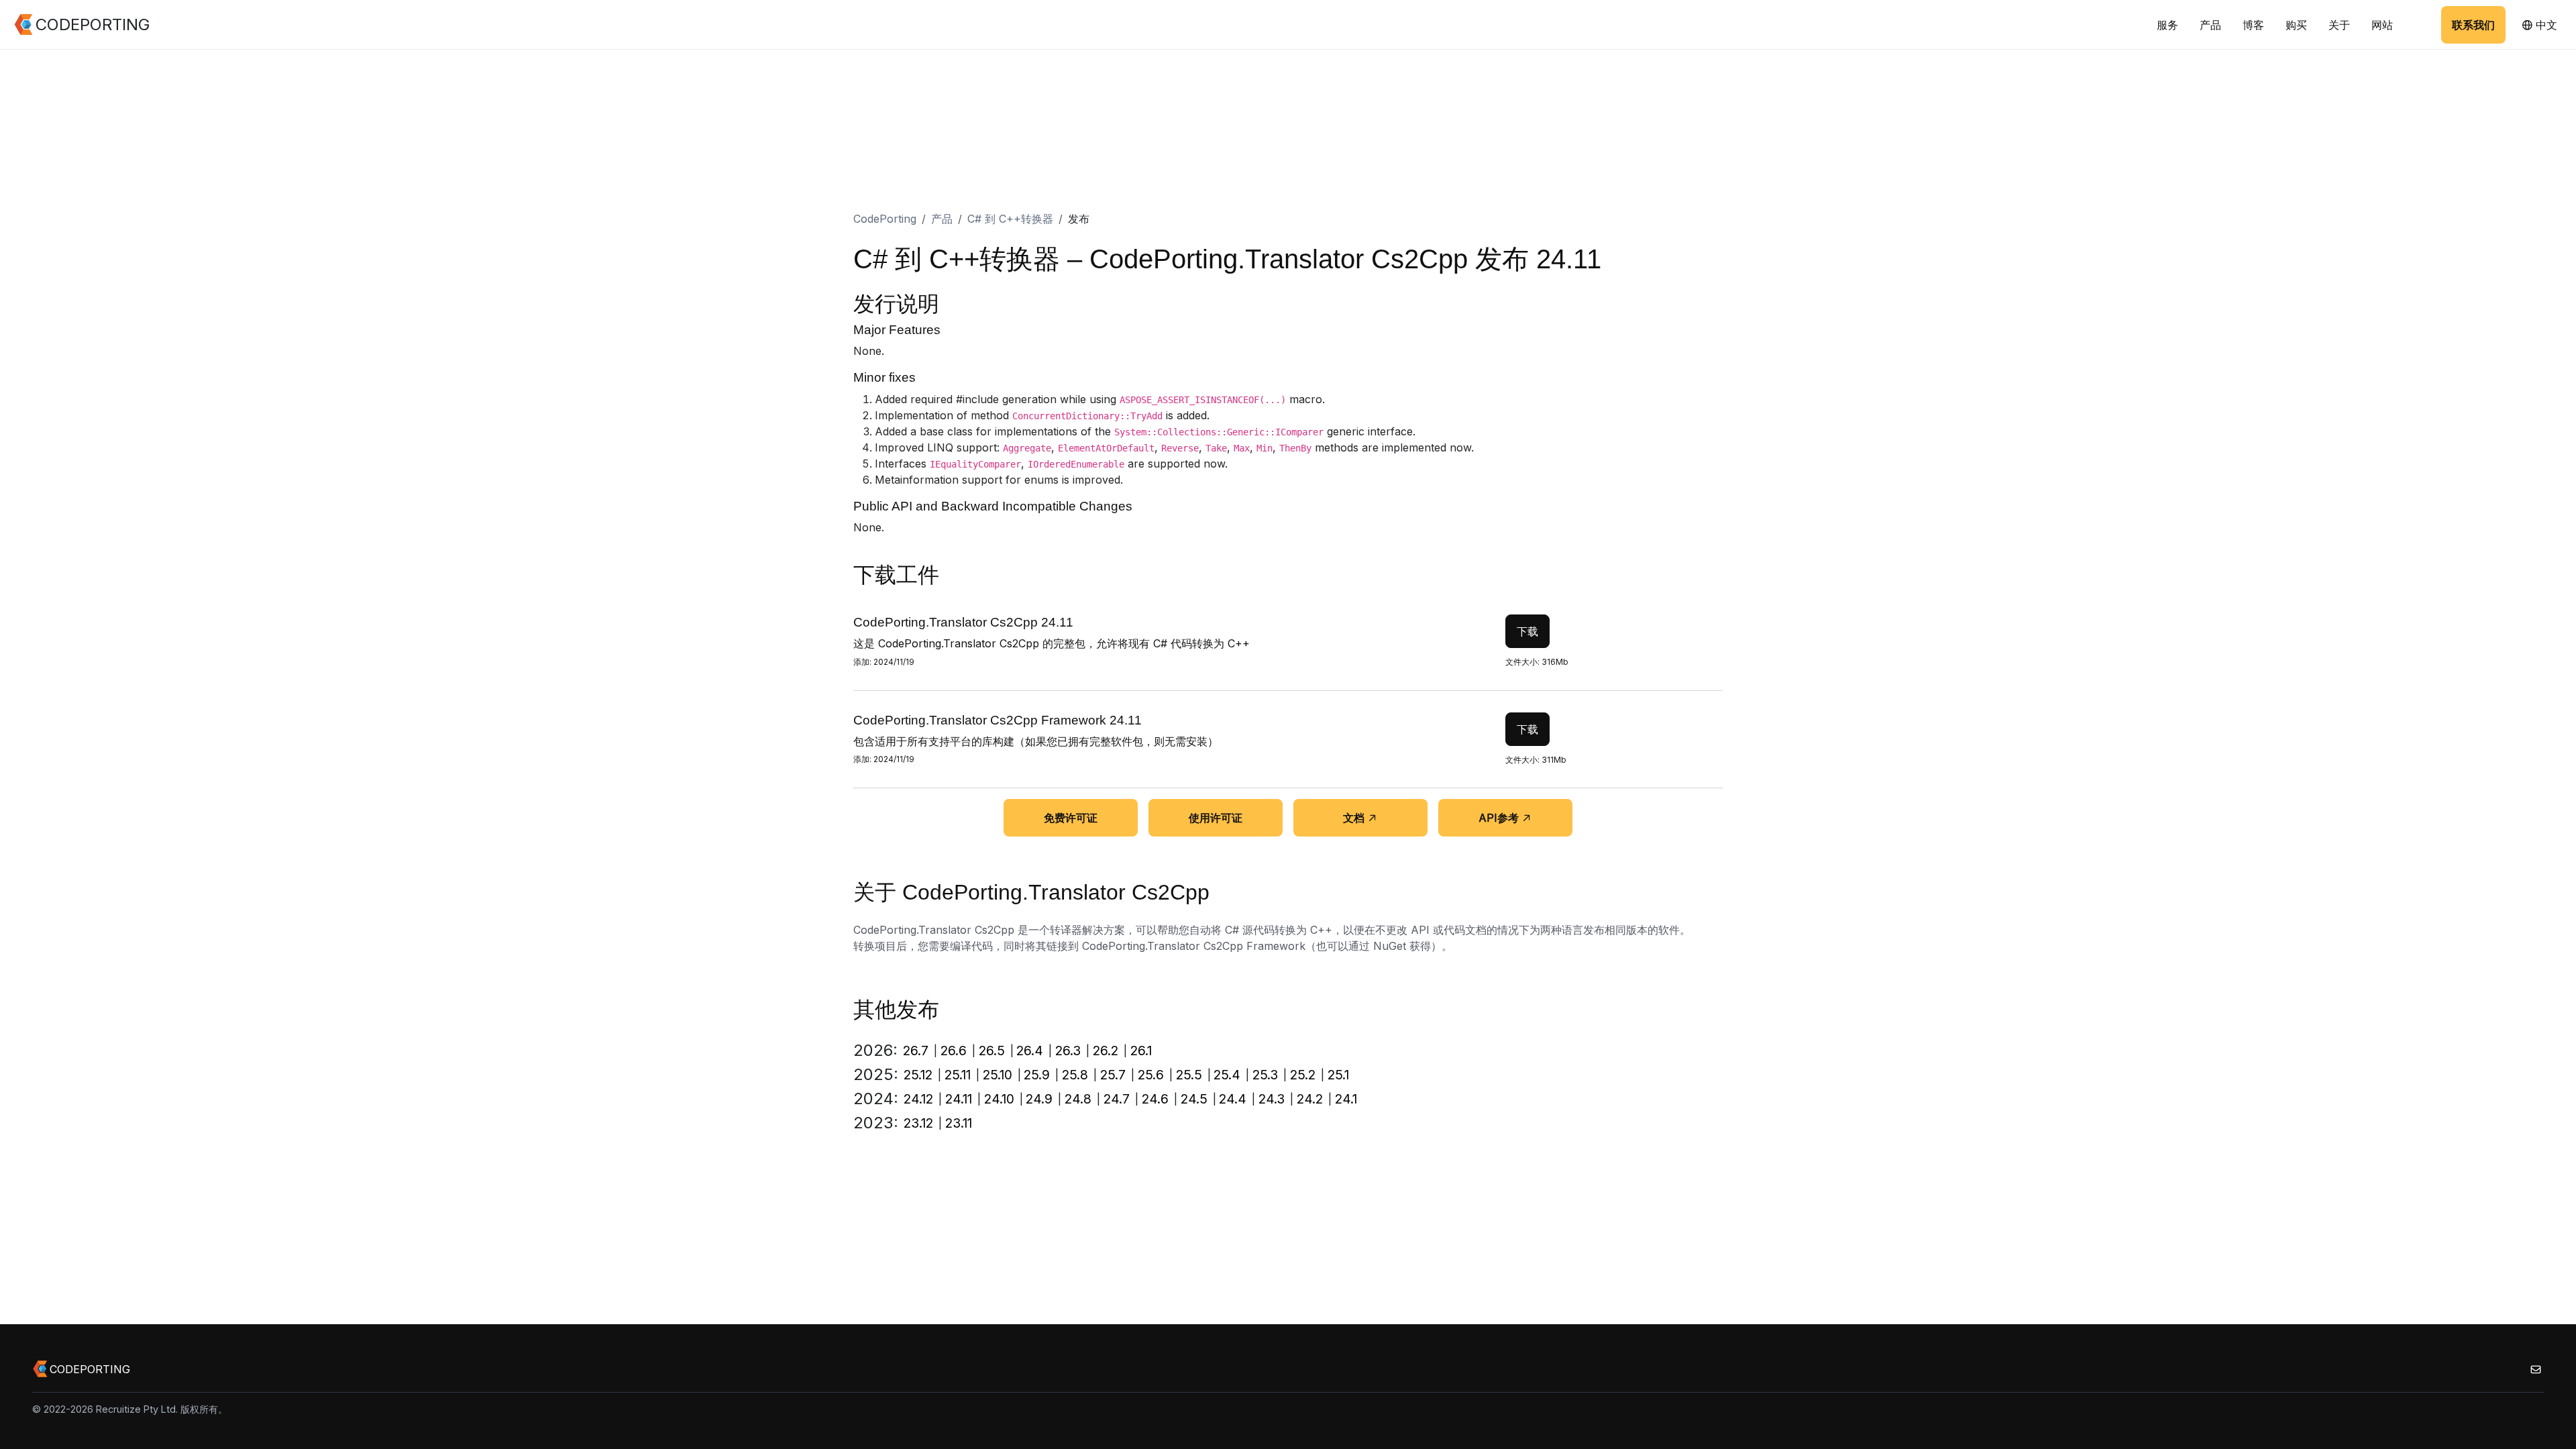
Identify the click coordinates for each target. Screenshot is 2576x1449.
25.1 (1338, 1075)
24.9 (1039, 1099)
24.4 (1233, 1099)
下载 (1527, 631)
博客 (2253, 25)
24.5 (1194, 1099)
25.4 (1227, 1075)
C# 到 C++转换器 (1010, 219)
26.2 (1106, 1051)
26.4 (1030, 1051)
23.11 (959, 1123)
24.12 (918, 1099)
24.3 (1272, 1099)
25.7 (1113, 1075)
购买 (2296, 25)
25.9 (1037, 1075)
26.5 (992, 1051)
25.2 (1303, 1075)
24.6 (1155, 1099)
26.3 (1068, 1051)
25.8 (1075, 1075)
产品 (2210, 25)
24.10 (999, 1099)
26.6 (954, 1051)
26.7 (916, 1051)
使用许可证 (1216, 818)
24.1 (1346, 1099)
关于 (2339, 25)
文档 (1354, 818)
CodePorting (885, 219)
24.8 (1078, 1099)
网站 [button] (2382, 25)
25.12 (918, 1075)
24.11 (959, 1099)
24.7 (1117, 1099)
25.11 (958, 1075)
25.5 (1189, 1075)
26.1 (1141, 1051)
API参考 (1499, 818)
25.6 (1151, 1075)
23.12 (918, 1123)
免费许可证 (1071, 818)
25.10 (998, 1075)
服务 (2167, 25)
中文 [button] (2545, 25)
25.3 (1265, 1075)
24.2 (1310, 1099)
